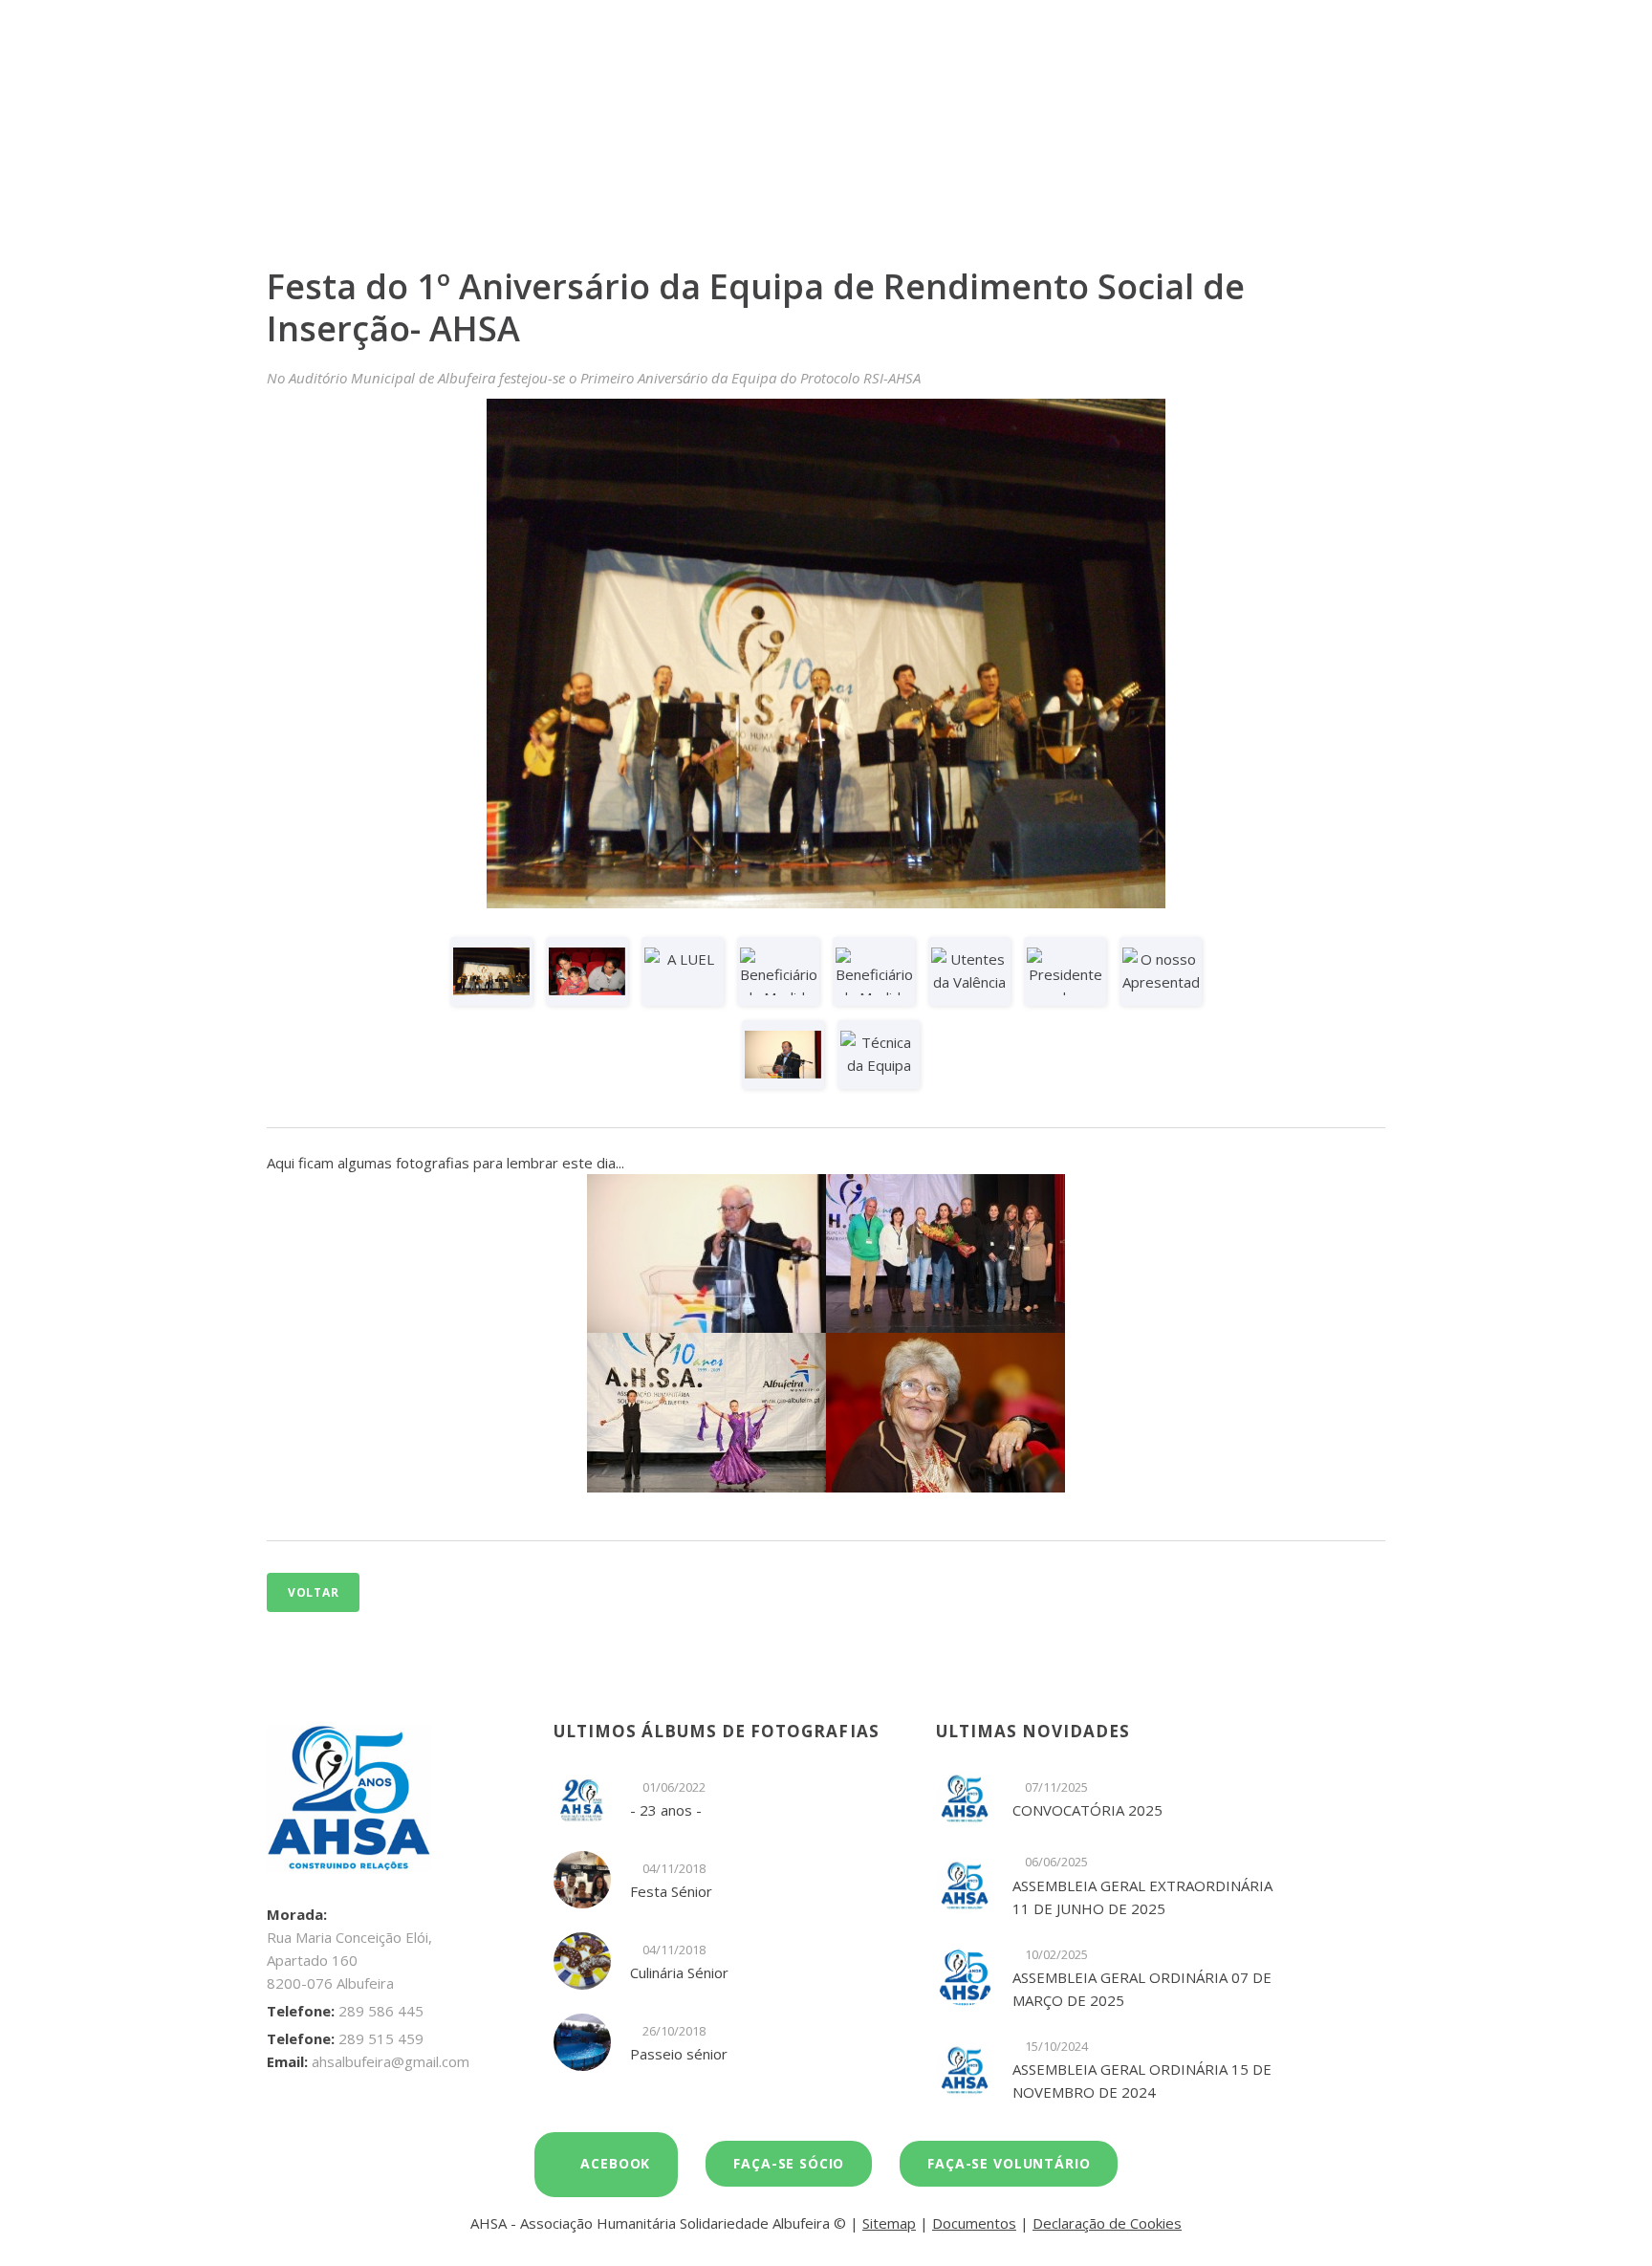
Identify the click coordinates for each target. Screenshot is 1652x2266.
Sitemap (889, 2223)
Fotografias (630, 149)
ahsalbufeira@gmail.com (391, 2061)
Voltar (313, 1592)
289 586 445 (381, 2011)
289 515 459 (381, 2038)
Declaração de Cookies (1107, 2223)
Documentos (974, 2223)
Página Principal (510, 149)
